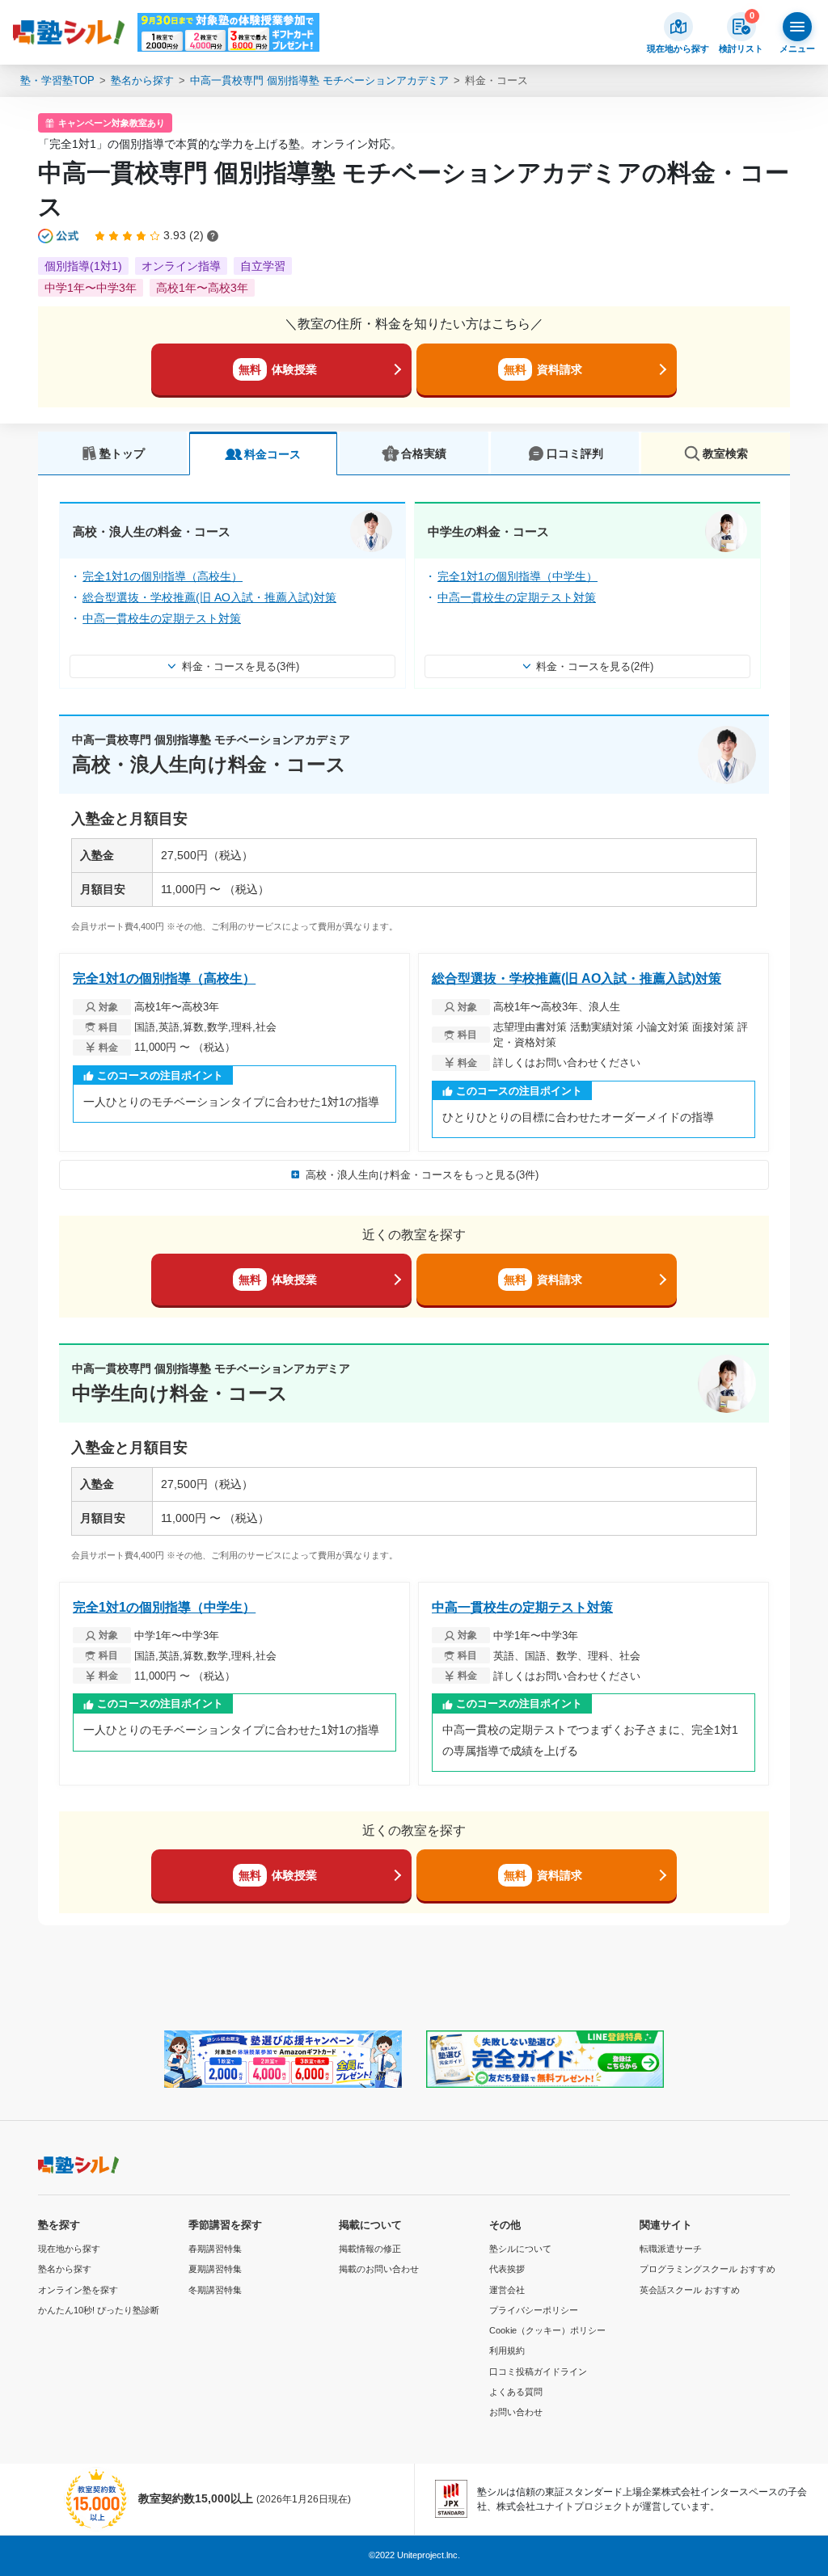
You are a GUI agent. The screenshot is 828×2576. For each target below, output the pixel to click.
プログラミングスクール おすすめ (708, 2269)
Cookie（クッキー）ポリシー (547, 2330)
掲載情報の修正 (370, 2249)
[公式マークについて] (59, 236)
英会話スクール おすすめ (690, 2290)
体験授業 (278, 369)
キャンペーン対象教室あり (112, 123)
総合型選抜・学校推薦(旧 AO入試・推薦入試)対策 (209, 597)
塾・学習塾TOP (57, 80)
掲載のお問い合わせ (379, 2269)
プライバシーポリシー (534, 2310)
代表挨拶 (507, 2269)
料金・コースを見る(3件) (241, 666)
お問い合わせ (516, 2412)
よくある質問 (516, 2392)
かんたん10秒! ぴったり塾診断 (99, 2310)
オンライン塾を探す (78, 2290)
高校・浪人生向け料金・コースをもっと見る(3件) (422, 1175)
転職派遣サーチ (671, 2249)
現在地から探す (69, 2249)
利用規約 (507, 2350)
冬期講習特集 (215, 2290)
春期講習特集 (215, 2249)
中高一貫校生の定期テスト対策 (162, 618)
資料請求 (543, 369)
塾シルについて (520, 2249)
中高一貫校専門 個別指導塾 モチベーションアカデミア (319, 80)
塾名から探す (142, 80)
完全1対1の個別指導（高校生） (163, 576)
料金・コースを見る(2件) (595, 666)
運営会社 (507, 2290)
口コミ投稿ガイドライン (538, 2372)
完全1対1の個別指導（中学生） (517, 576)
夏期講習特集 (215, 2269)
